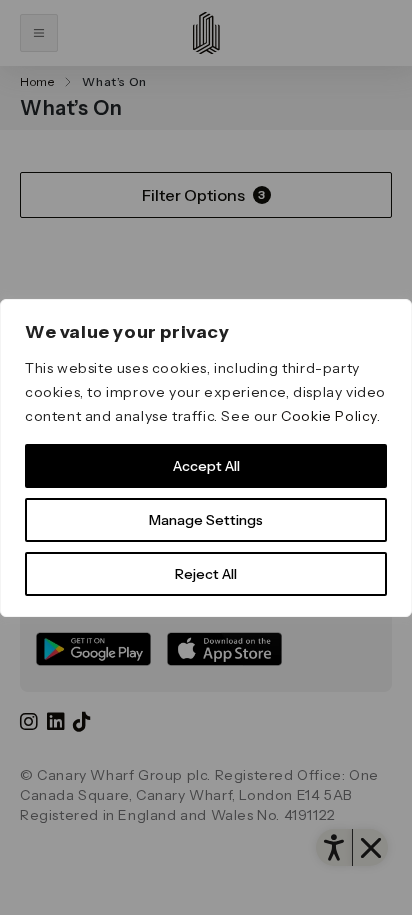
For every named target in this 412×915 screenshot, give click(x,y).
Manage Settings (206, 520)
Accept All (206, 466)
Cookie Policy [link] (329, 416)
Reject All (206, 574)
